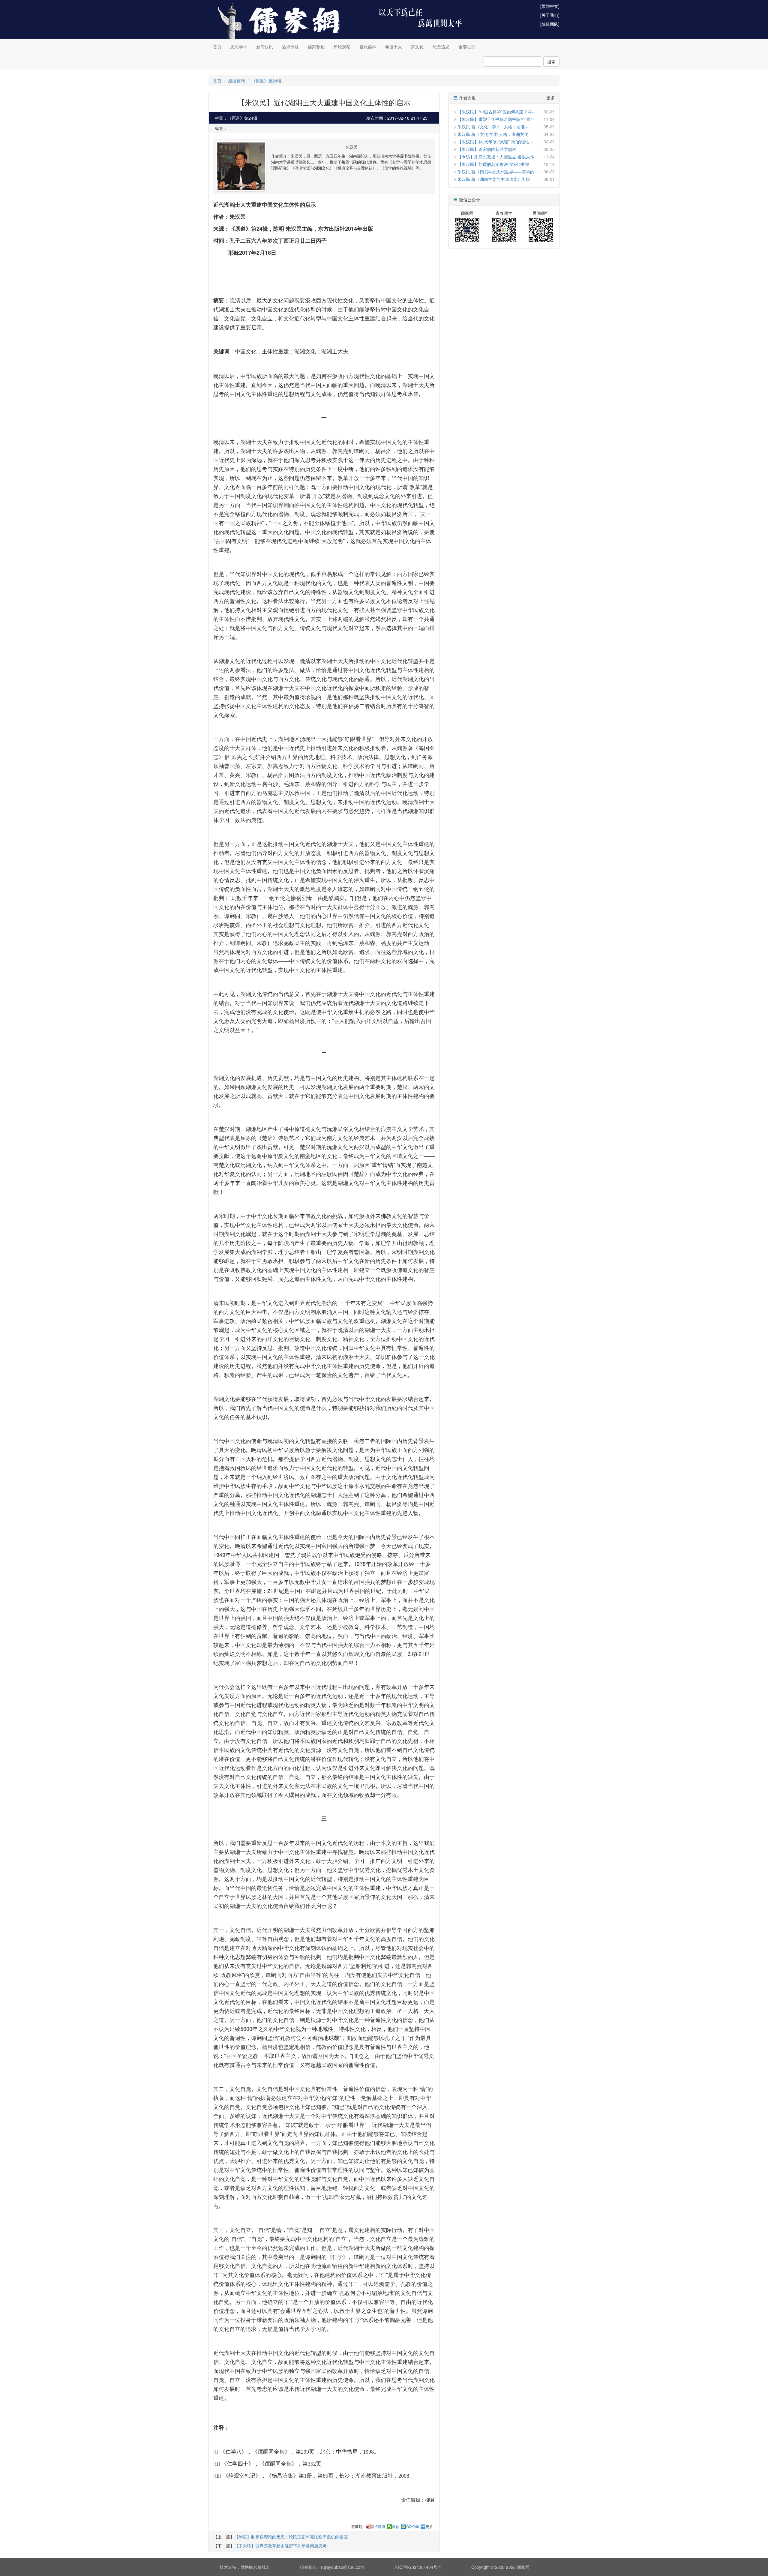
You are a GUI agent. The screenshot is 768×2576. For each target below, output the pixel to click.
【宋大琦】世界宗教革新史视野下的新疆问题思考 (280, 2546)
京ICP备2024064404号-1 (418, 2567)
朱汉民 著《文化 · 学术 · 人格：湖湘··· (493, 127)
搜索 (551, 61)
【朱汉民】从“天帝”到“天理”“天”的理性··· (495, 142)
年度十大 (394, 46)
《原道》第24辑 (266, 81)
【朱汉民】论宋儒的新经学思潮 (487, 149)
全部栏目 (467, 46)
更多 (429, 2527)
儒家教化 (316, 46)
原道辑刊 (236, 81)
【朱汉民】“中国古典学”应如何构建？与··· (496, 112)
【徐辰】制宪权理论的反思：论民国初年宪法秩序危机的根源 (291, 2537)
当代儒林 (368, 46)
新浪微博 (378, 2527)
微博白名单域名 (255, 2567)
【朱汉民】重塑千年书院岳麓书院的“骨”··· (496, 119)
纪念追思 (441, 46)
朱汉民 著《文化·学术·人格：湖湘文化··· (495, 134)
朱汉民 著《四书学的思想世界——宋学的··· (498, 172)
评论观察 (342, 46)
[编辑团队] (550, 24)
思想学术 (239, 46)
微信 (396, 2527)
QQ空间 (412, 2527)
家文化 (417, 46)
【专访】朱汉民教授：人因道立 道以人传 (496, 157)
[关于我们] (550, 15)
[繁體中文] (550, 6)
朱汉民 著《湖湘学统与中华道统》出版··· (496, 179)
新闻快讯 (265, 46)
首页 (217, 46)
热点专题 (290, 46)
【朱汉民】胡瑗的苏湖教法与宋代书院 (493, 164)
